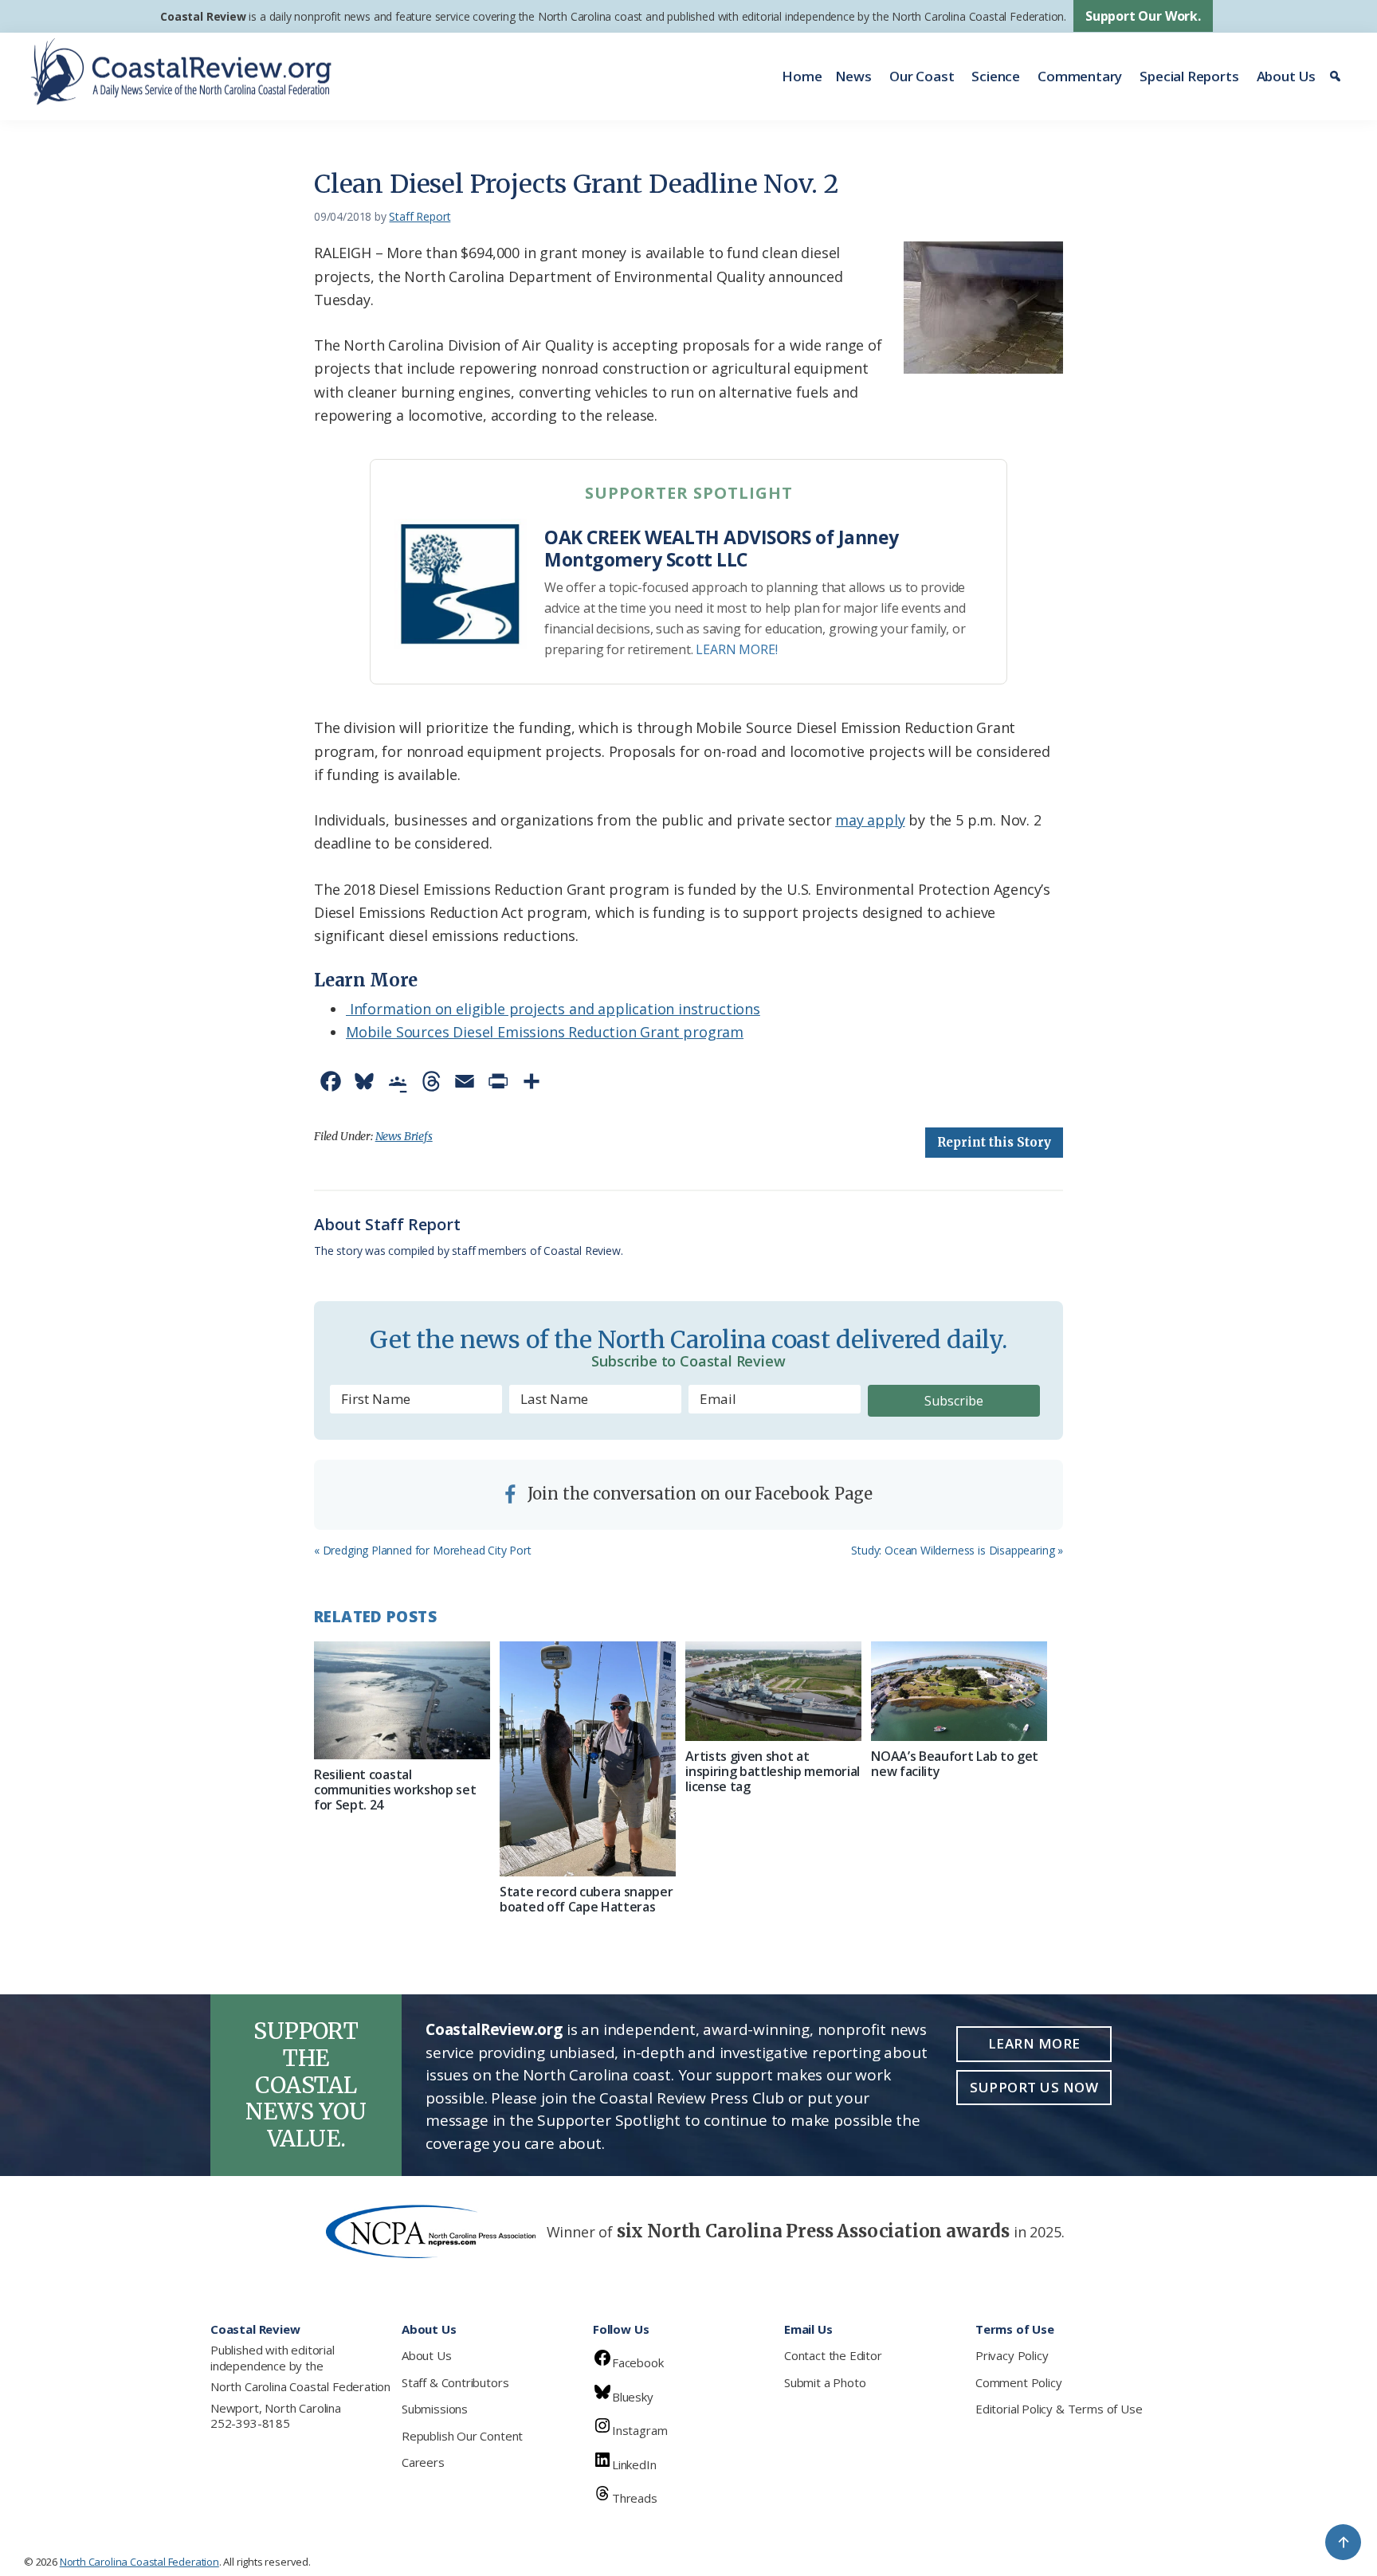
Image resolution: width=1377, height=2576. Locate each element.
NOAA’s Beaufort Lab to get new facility (955, 1764)
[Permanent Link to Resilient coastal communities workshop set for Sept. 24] (402, 1700)
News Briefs (404, 1136)
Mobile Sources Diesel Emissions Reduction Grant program (545, 1032)
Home (802, 76)
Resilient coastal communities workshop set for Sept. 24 (395, 1790)
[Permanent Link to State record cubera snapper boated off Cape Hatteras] (588, 1759)
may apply (870, 820)
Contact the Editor (833, 2355)
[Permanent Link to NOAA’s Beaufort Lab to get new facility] (959, 1691)
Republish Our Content (462, 2436)
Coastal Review (203, 16)
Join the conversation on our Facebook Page (698, 1494)
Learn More (1034, 2043)
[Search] (1338, 76)
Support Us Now (1034, 2087)
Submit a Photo (825, 2382)
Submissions (435, 2409)
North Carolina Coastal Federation (300, 2386)
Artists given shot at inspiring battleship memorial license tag (773, 1771)
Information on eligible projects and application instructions (553, 1009)
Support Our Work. (1143, 16)
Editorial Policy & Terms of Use (1059, 2409)
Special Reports (1189, 76)
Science (996, 76)
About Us (1287, 76)
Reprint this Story (994, 1142)
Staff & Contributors (455, 2382)
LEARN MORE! (736, 649)
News (853, 76)
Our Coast (922, 76)
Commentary (1080, 76)
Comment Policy (1018, 2382)
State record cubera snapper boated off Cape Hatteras (586, 1899)
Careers (423, 2462)
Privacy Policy (1012, 2355)
